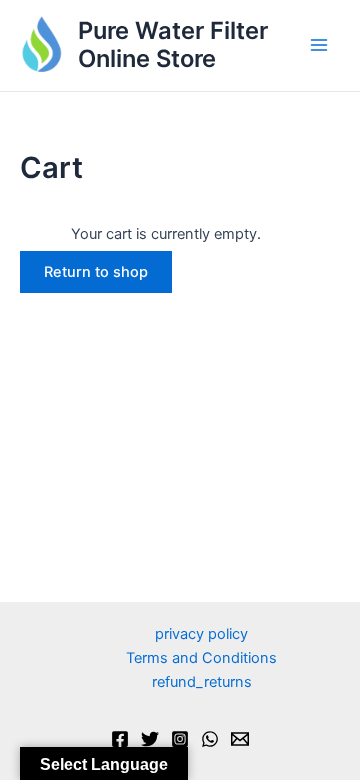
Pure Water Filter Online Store (173, 44)
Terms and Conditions (201, 658)
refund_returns (202, 682)
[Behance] (210, 739)
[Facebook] (120, 739)
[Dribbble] (240, 739)
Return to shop (96, 272)
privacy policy (201, 634)
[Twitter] (150, 739)
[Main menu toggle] (319, 46)
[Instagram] (180, 739)
